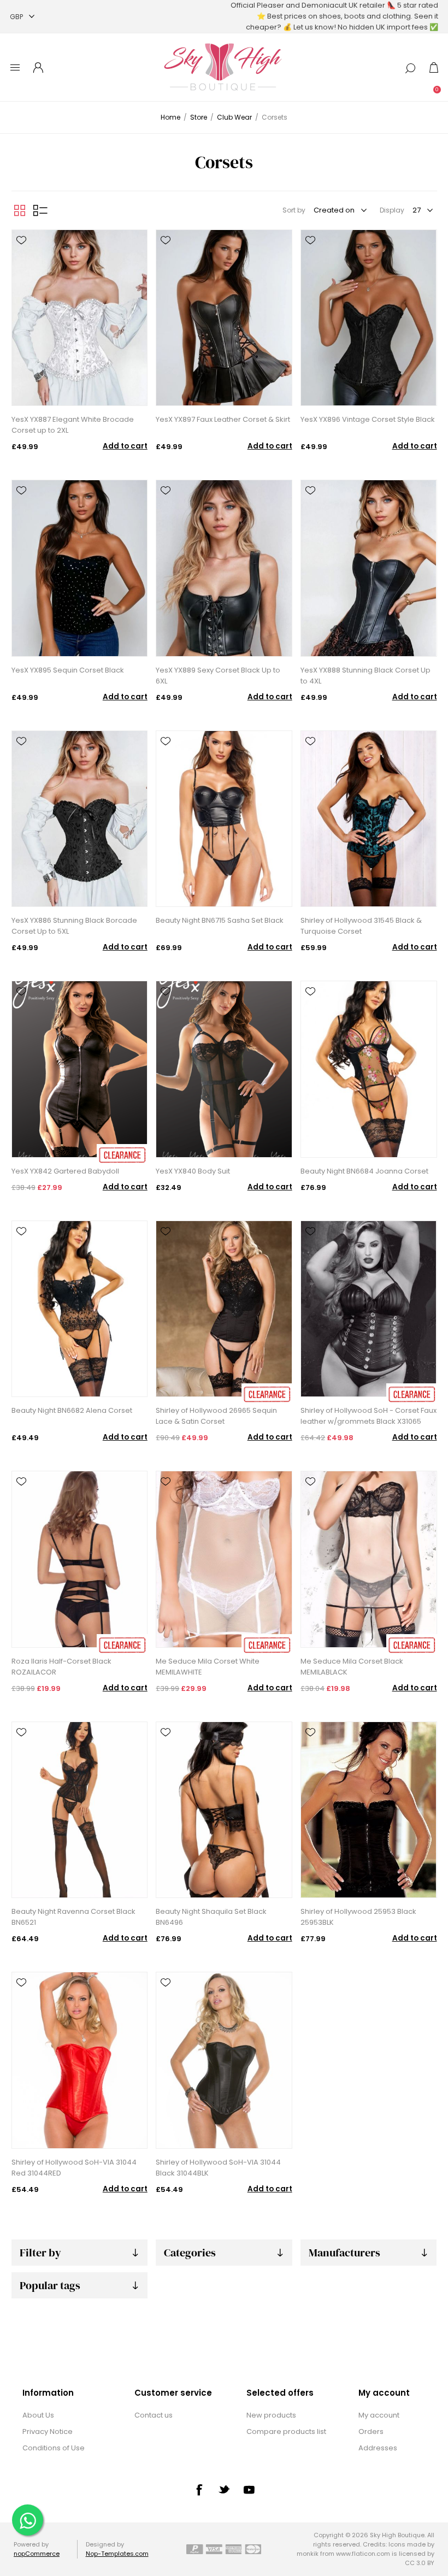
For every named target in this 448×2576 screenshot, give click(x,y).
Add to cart (125, 446)
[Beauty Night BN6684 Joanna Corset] (369, 1069)
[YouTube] (249, 2490)
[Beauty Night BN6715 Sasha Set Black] (224, 819)
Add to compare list (21, 272)
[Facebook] (199, 2490)
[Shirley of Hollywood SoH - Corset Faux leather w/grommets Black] (369, 1309)
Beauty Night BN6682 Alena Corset (72, 1410)
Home (170, 117)
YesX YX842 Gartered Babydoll (65, 1171)
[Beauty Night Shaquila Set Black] (224, 1810)
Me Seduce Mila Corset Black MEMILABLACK (352, 1667)
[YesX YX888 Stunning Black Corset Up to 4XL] (369, 568)
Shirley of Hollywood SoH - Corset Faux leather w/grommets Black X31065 (369, 1416)
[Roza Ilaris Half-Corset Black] (79, 1559)
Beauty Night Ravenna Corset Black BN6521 (73, 1917)
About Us (38, 2415)
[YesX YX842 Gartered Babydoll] (79, 1069)
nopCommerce (37, 2554)
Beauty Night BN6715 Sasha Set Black (220, 920)
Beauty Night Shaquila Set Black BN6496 (211, 1917)
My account (379, 2415)
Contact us (154, 2415)
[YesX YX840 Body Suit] (224, 1069)
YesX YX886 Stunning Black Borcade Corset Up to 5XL (74, 926)
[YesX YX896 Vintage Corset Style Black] (369, 318)
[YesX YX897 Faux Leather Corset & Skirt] (224, 318)
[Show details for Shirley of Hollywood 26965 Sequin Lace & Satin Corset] (224, 1309)
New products (271, 2415)
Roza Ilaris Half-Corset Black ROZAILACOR (61, 1667)
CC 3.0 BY (420, 2563)
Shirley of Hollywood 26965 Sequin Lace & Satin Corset (216, 1416)
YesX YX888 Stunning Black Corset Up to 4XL (366, 676)
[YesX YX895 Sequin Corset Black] (79, 568)
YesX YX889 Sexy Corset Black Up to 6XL (218, 676)
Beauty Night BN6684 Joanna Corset (364, 1171)
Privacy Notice (48, 2431)
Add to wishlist (21, 240)
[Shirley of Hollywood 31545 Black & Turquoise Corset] (369, 819)
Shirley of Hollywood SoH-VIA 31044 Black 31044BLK (218, 2168)
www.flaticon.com (363, 2554)
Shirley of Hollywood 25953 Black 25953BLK (358, 1917)
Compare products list (286, 2431)
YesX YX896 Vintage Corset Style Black (368, 419)
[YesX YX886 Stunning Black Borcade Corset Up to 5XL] (79, 819)
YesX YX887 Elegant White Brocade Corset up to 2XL (73, 425)
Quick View (21, 256)
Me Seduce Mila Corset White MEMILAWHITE (208, 1667)
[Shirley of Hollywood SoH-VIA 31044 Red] (79, 2060)
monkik (308, 2554)
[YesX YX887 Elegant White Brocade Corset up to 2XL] (79, 318)
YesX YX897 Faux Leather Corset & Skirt (223, 419)
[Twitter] (224, 2489)
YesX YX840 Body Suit (193, 1171)
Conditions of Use (54, 2448)
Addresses (378, 2448)
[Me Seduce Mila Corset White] (224, 1559)
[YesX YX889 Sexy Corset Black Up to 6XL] (224, 568)
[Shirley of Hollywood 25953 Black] (369, 1810)
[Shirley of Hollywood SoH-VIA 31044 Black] (224, 2060)
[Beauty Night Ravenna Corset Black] (79, 1810)
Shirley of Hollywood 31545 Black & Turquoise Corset (361, 926)
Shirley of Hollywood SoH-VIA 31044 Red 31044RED (74, 2168)
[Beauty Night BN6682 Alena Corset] (79, 1309)
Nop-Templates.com (117, 2554)
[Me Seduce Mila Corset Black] (369, 1559)
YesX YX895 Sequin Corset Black (68, 670)
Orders (371, 2431)
